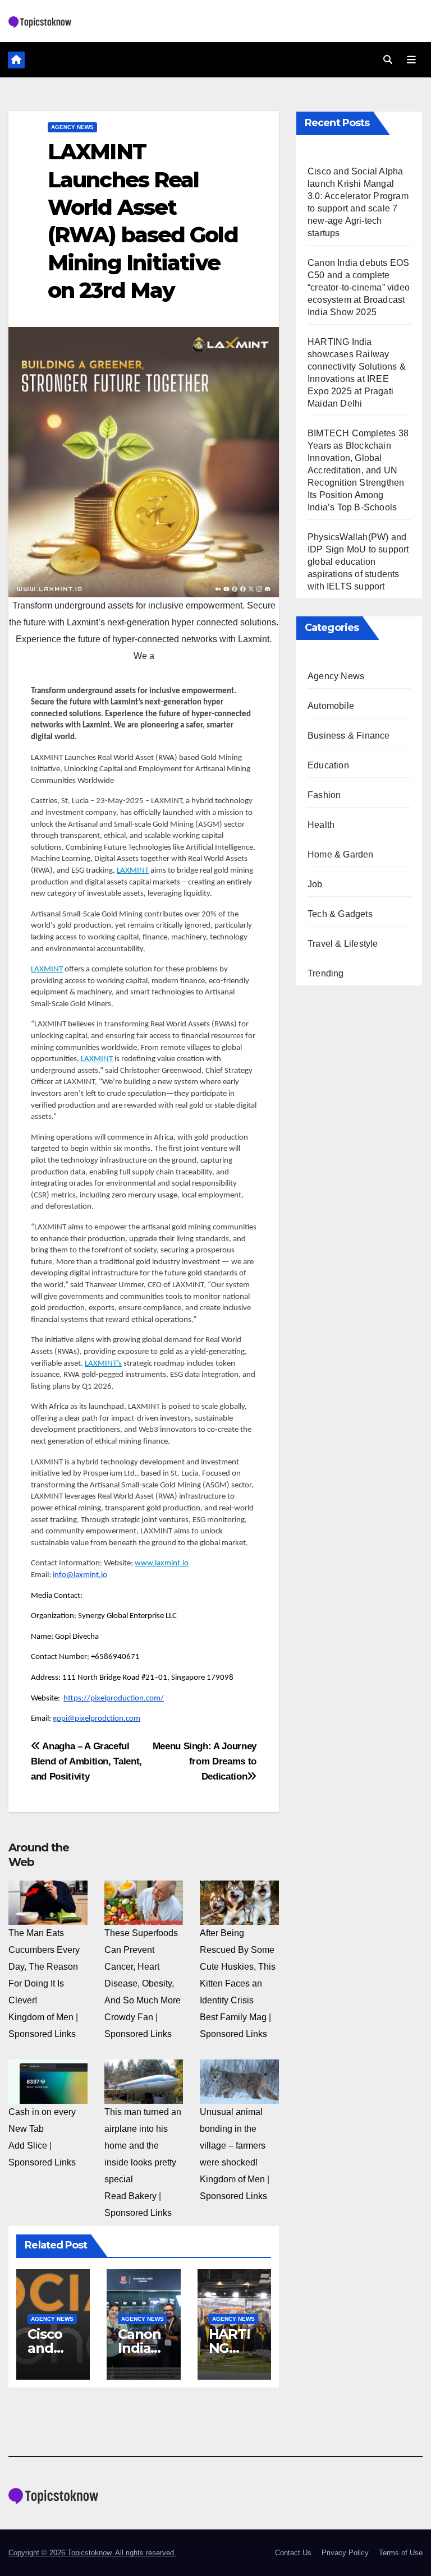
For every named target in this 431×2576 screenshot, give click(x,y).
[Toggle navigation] (411, 59)
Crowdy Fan (129, 2017)
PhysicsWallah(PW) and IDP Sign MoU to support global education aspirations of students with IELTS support (358, 562)
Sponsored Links (42, 2034)
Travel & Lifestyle (343, 944)
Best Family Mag (233, 2017)
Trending (326, 973)
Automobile (331, 706)
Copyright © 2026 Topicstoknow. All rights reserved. (92, 2553)
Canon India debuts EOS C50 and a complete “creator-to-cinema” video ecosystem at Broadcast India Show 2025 (359, 287)
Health (321, 825)
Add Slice (28, 2146)
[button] (388, 60)
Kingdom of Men (41, 2017)
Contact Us (293, 2553)
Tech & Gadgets (340, 914)
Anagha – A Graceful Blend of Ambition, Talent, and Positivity (86, 1761)
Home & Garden (341, 854)
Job (315, 884)
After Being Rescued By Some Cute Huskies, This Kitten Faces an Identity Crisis (238, 1967)
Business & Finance (349, 736)
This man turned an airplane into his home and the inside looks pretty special (143, 2146)
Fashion (324, 795)
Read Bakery (130, 2196)
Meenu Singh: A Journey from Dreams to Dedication (205, 1761)
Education (328, 765)
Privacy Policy (345, 2553)
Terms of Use (401, 2553)
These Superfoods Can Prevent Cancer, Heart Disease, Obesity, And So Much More (143, 1967)
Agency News (72, 127)
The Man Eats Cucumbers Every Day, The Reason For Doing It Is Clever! (44, 1967)
